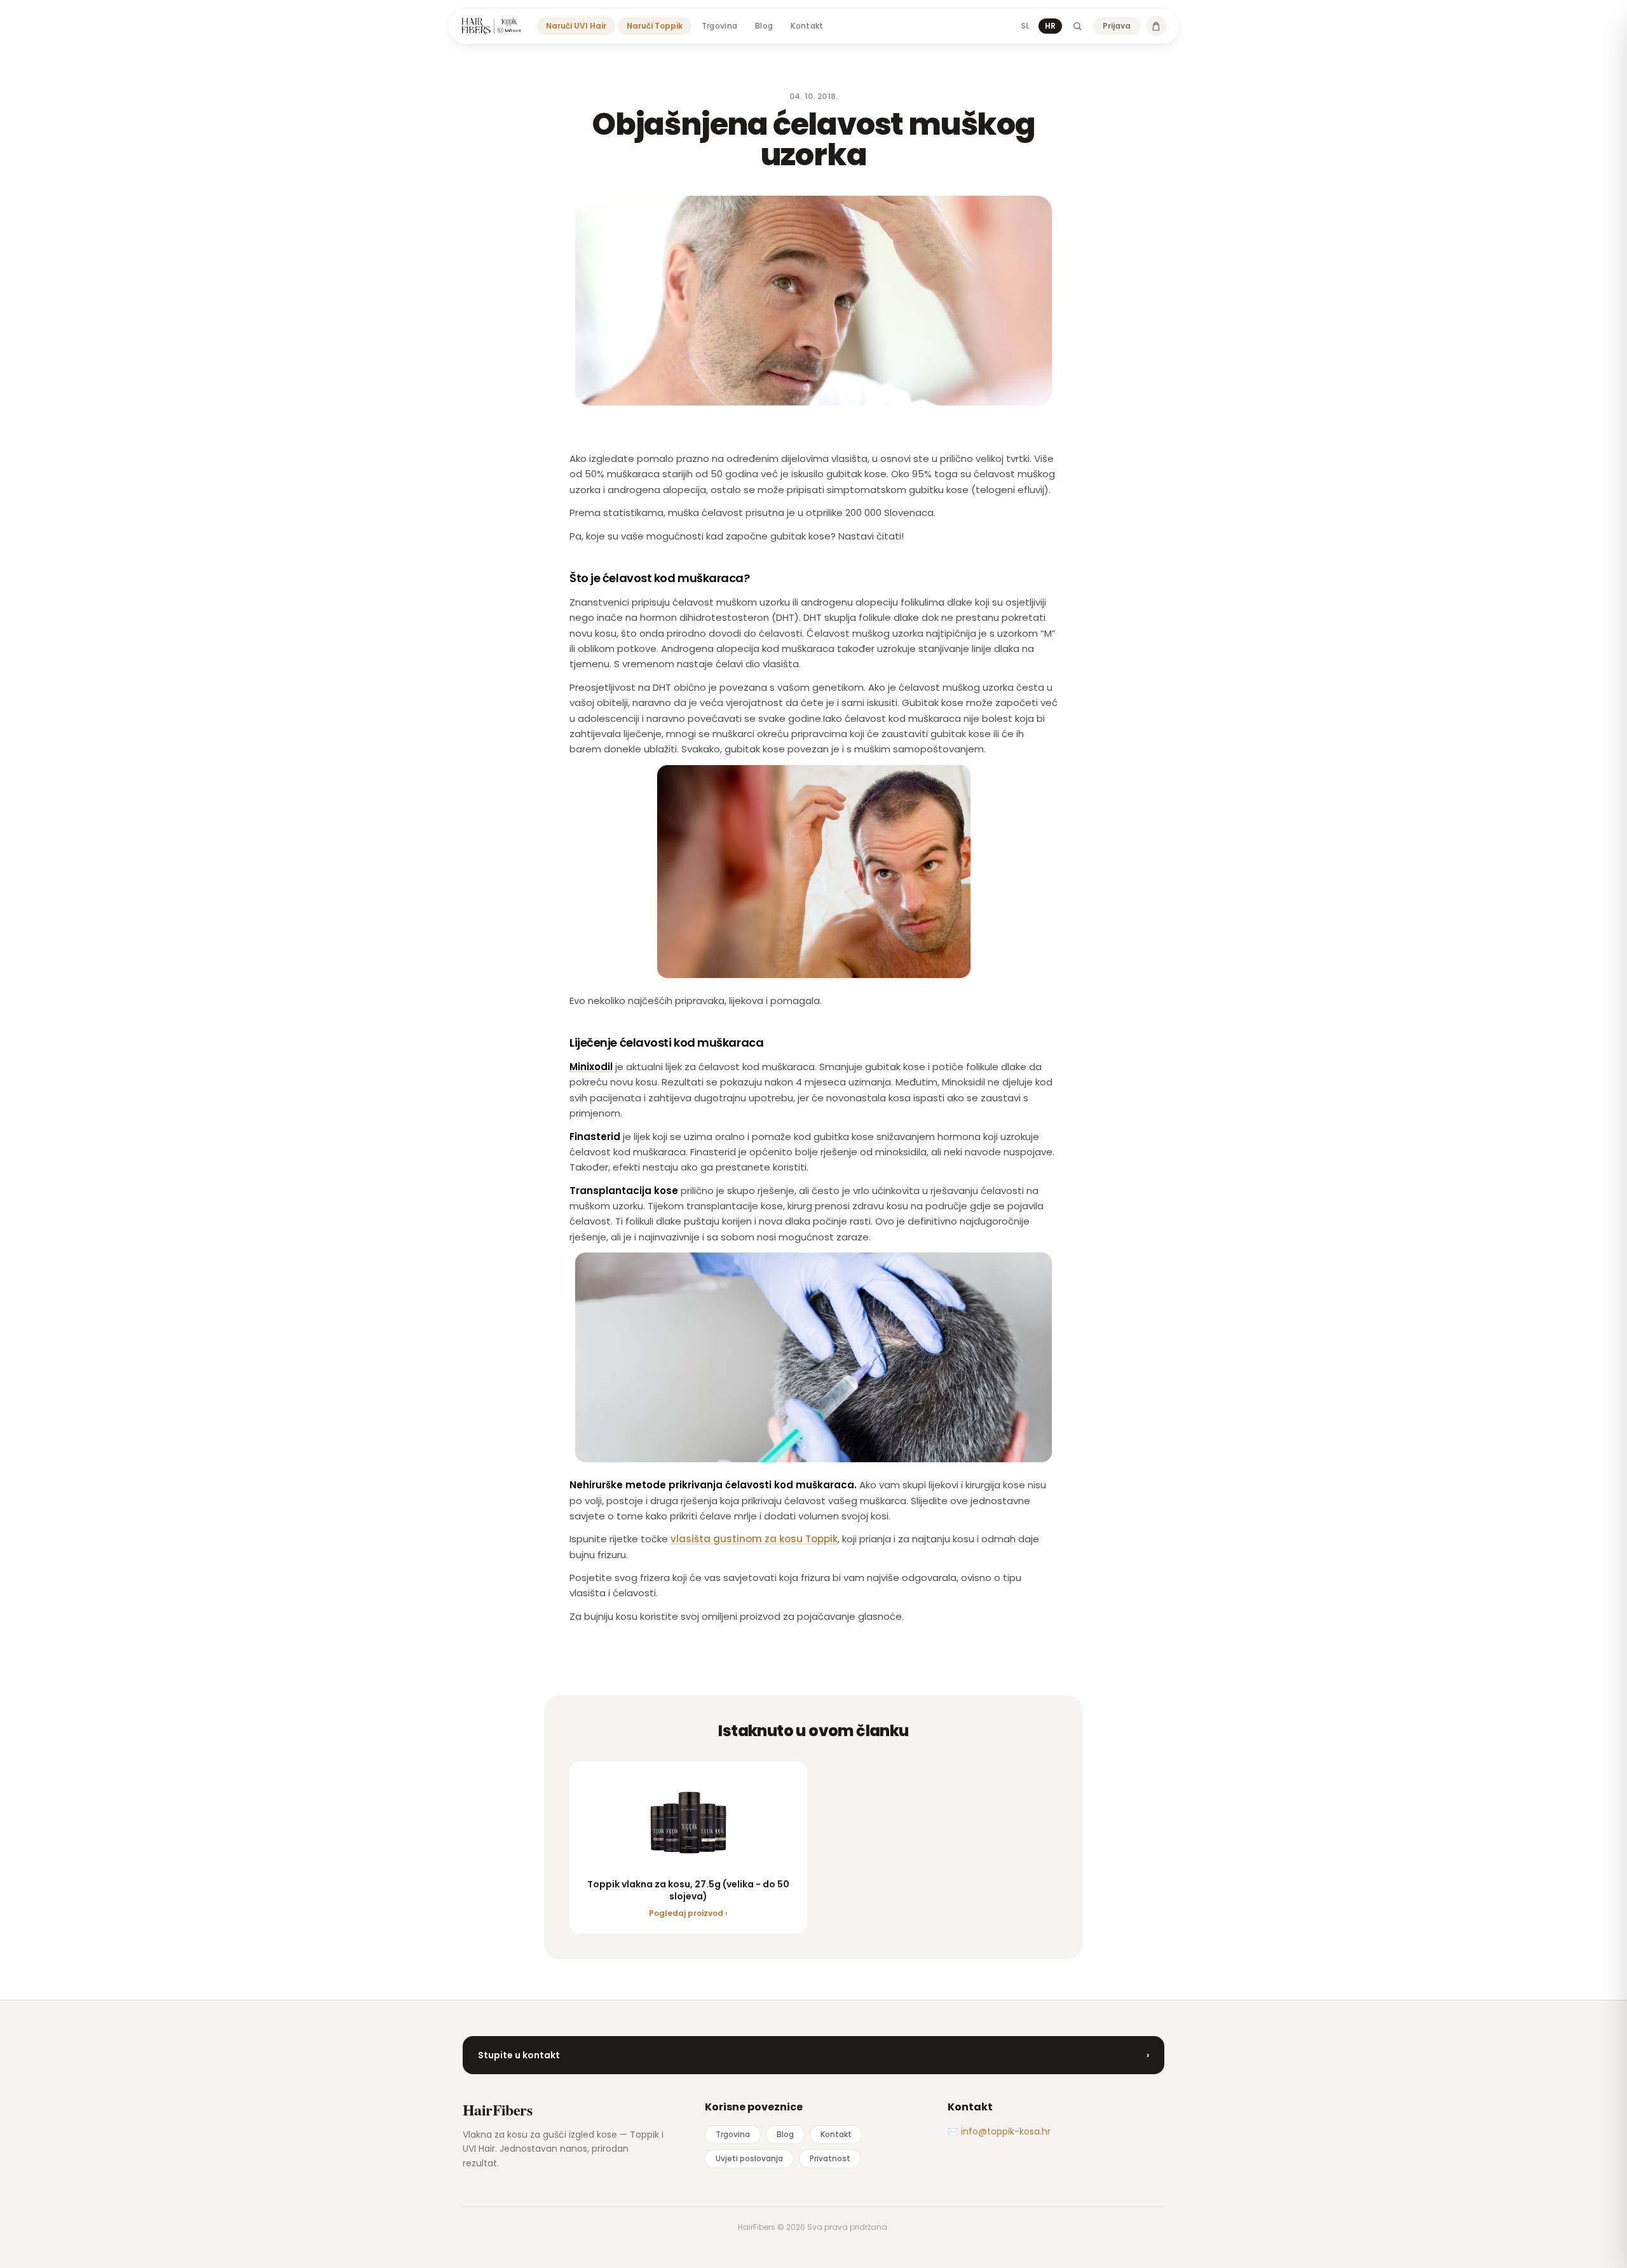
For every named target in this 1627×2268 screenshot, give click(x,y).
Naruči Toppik (655, 26)
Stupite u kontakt (813, 2055)
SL (1025, 26)
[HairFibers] (491, 26)
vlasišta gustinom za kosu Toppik (754, 1539)
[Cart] (1156, 26)
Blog (764, 26)
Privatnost (830, 2158)
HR (1050, 26)
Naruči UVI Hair (576, 26)
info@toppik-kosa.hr (1006, 2131)
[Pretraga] (1077, 26)
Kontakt (807, 26)
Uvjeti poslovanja (749, 2158)
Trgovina (719, 26)
